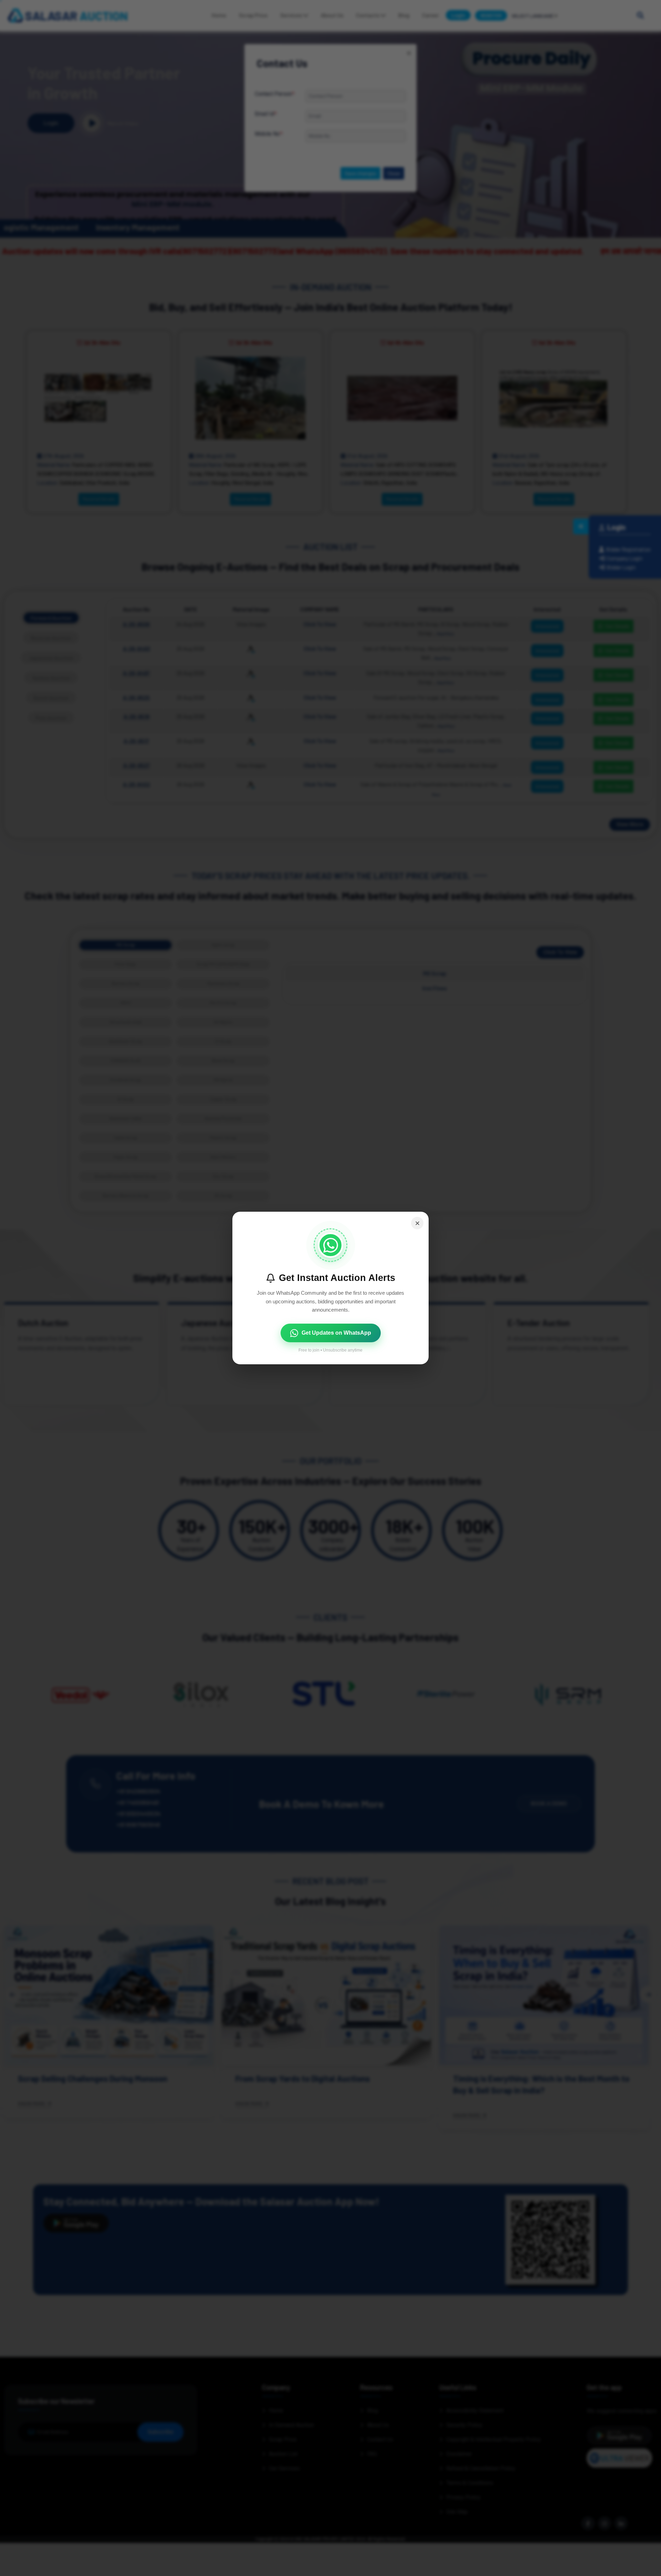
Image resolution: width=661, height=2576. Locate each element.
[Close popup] (417, 1223)
